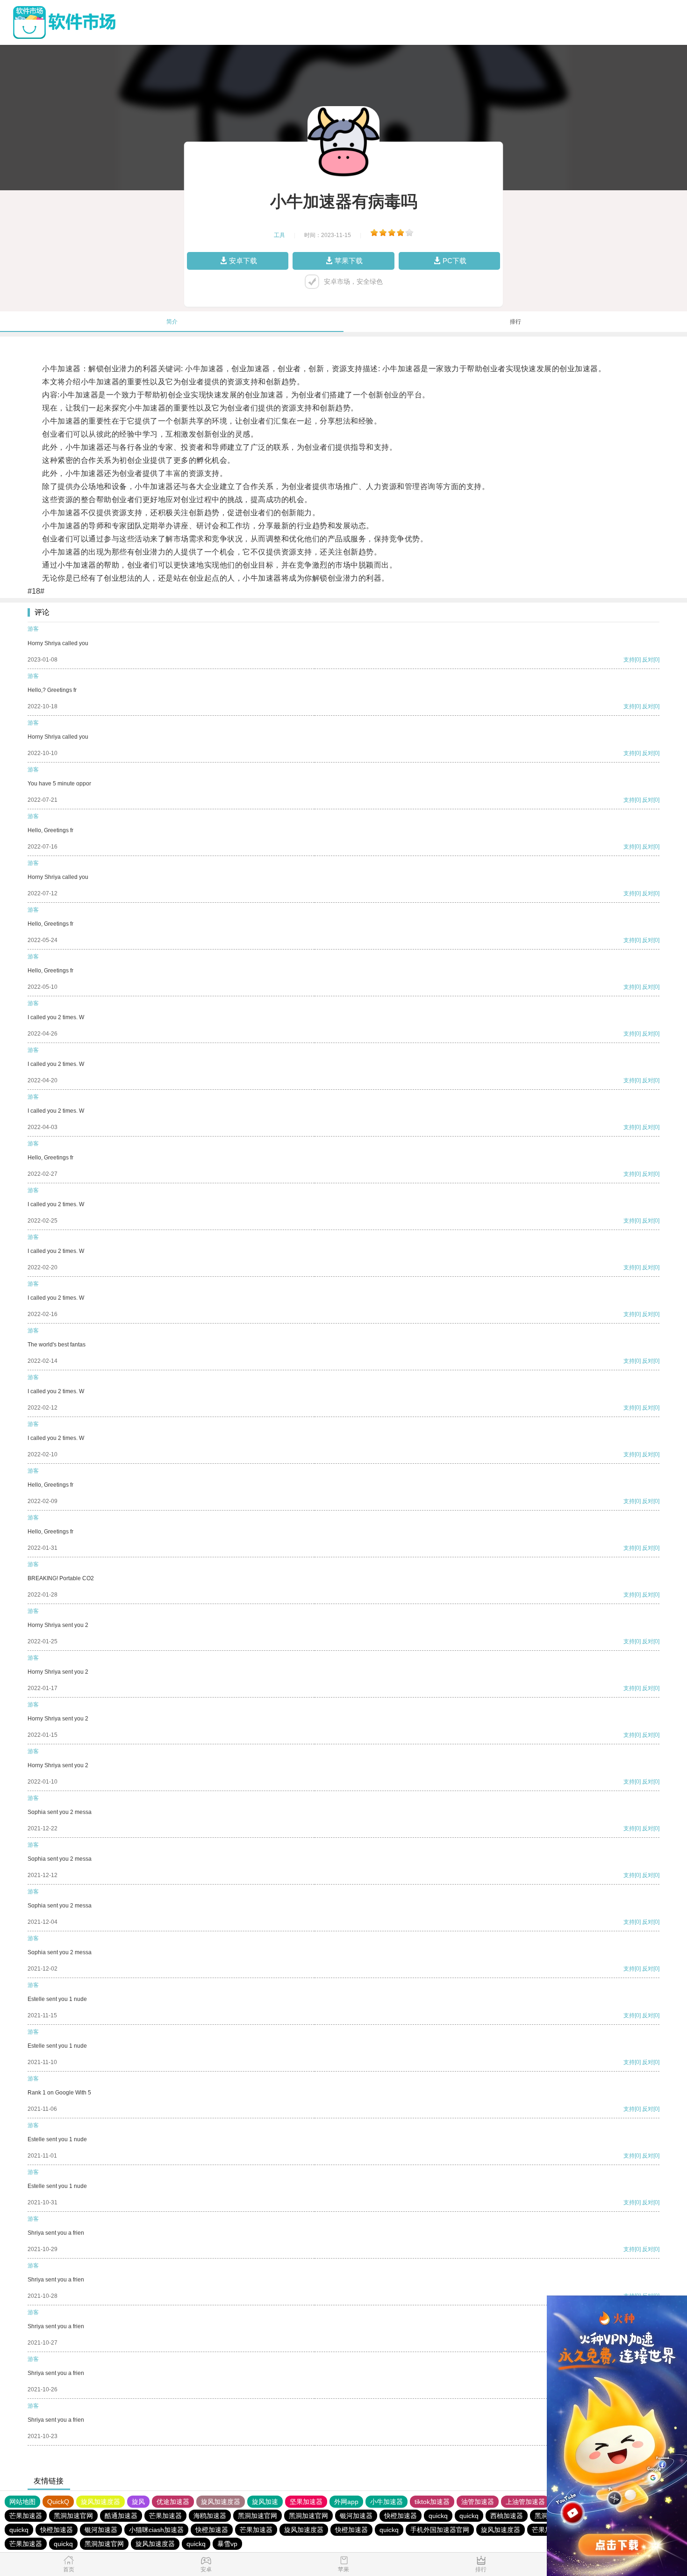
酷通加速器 (121, 2516)
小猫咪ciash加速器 (156, 2530)
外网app (346, 2502)
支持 (629, 660)
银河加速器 (356, 2516)
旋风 (138, 2502)
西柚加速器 (507, 2516)
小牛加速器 (386, 2502)
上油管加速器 (525, 2502)
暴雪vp (227, 2544)
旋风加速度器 (100, 2502)
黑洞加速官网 (73, 2516)
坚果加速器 (306, 2502)
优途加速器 (173, 2502)
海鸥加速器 (210, 2516)
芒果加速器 (26, 2516)
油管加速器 (478, 2502)
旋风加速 (265, 2502)
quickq (438, 2516)
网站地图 (22, 2502)
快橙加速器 (401, 2516)
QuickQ (58, 2502)
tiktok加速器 (432, 2502)
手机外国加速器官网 (440, 2530)
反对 (648, 660)
